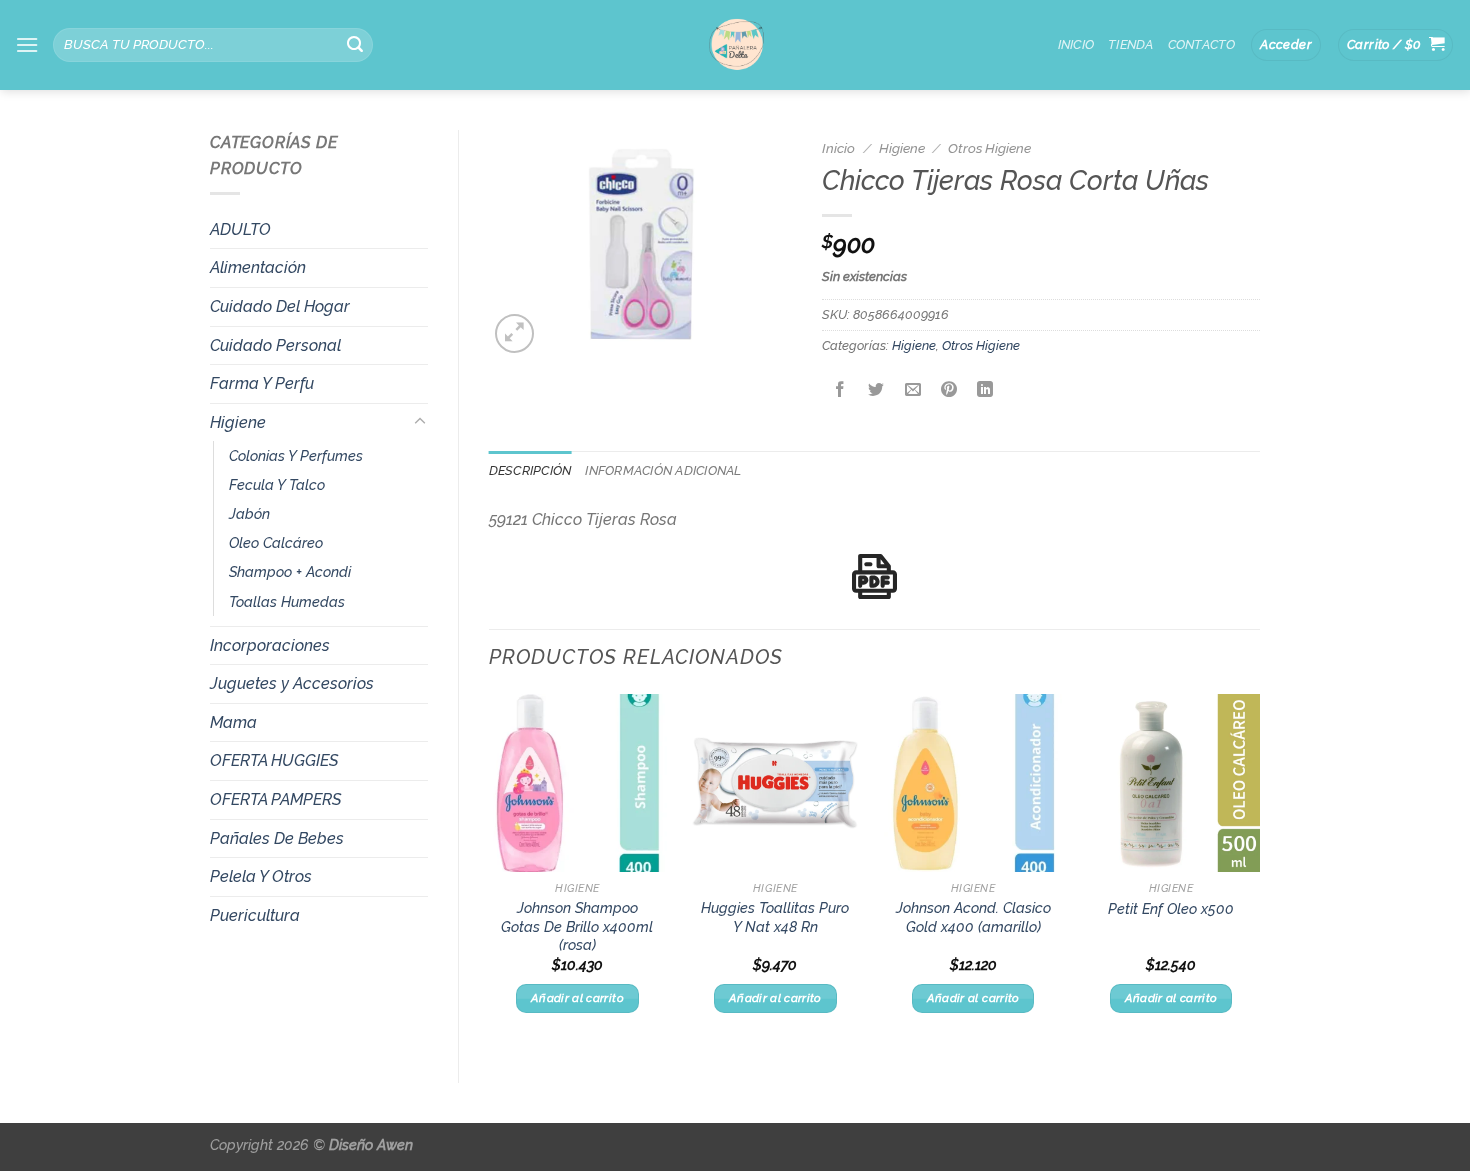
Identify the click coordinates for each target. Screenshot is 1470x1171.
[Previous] (490, 872)
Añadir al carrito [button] (577, 998)
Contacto (1202, 44)
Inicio (1076, 44)
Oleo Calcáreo (276, 542)
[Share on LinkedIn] (985, 391)
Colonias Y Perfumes (296, 455)
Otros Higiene (989, 148)
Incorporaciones (270, 645)
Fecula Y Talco (277, 484)
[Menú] (27, 44)
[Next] (1259, 872)
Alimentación (258, 267)
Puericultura (255, 915)
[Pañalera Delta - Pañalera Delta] (735, 45)
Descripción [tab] (530, 470)
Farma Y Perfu (262, 383)
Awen (395, 1144)
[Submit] (355, 45)
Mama (233, 722)
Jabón (249, 513)
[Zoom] (514, 333)
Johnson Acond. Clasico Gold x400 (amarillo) (973, 917)
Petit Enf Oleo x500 (1171, 908)
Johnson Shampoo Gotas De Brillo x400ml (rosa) (577, 926)
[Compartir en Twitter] (876, 391)
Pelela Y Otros (261, 876)
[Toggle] (420, 422)
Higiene (238, 422)
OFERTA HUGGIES (274, 760)
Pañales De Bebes (277, 838)
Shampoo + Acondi (290, 571)
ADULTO (240, 229)
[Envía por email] (912, 391)
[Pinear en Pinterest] (948, 391)
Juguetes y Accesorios (292, 683)
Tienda (1131, 44)
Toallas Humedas (287, 601)
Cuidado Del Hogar (280, 306)
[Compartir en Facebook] (840, 391)
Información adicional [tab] (663, 470)
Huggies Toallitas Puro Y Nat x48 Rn (775, 917)
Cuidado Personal (275, 345)
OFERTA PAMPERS (275, 799)
